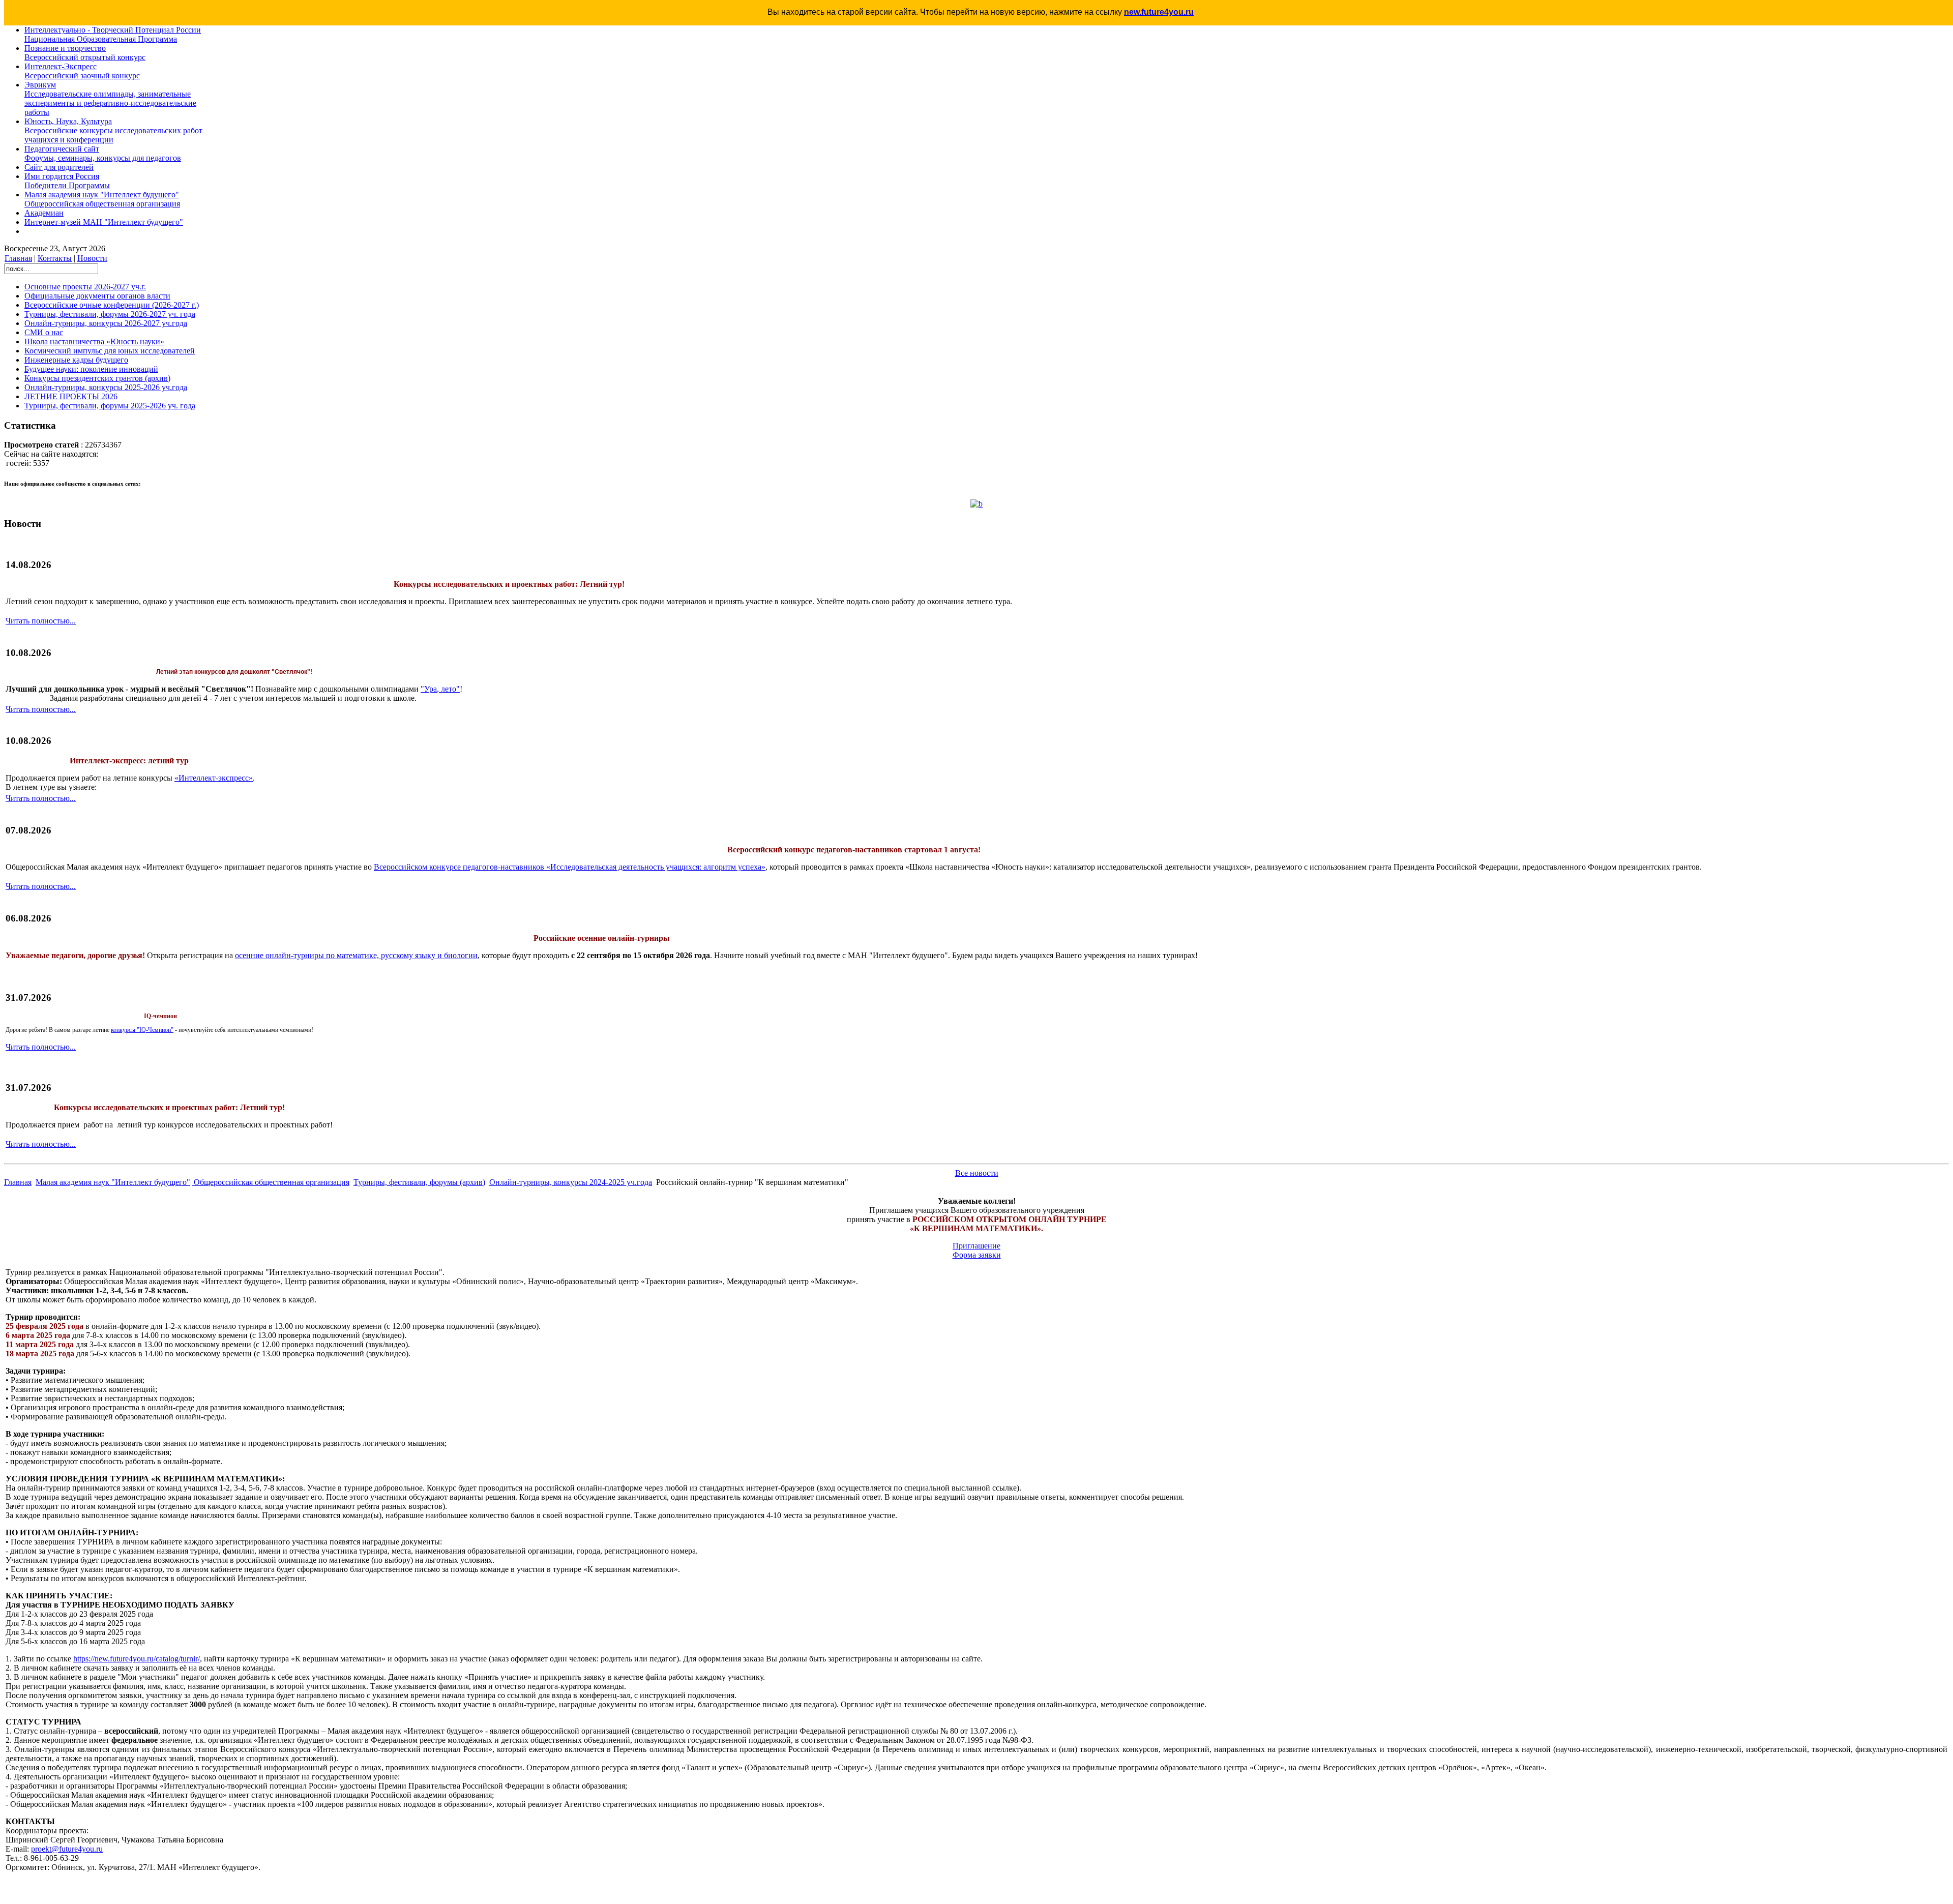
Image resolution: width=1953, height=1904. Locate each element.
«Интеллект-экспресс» (214, 778)
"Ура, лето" (440, 689)
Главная (18, 258)
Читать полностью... (41, 621)
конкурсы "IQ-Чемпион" (142, 1030)
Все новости (977, 1173)
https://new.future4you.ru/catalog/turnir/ (137, 1659)
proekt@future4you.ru (67, 1849)
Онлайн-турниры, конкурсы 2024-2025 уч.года (571, 1182)
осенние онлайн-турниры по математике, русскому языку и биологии (356, 955)
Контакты (55, 258)
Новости (92, 258)
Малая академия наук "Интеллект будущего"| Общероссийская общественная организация (193, 1182)
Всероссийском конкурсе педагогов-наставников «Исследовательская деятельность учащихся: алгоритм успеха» (570, 867)
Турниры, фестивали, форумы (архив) (419, 1182)
